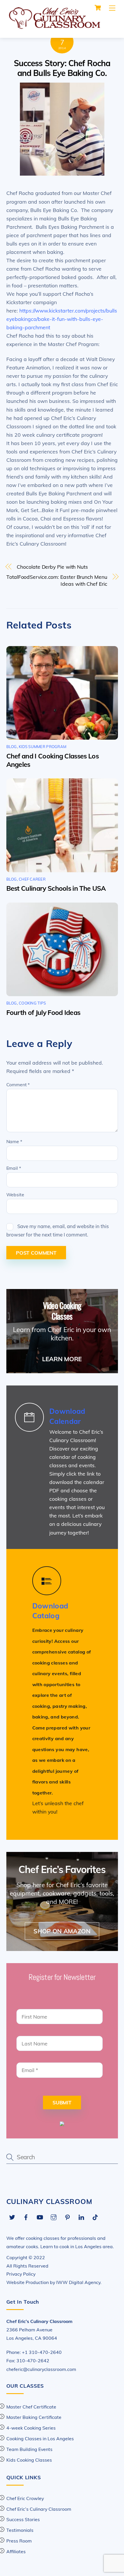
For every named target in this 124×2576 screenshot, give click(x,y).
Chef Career (32, 879)
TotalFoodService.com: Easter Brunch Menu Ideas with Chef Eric (57, 580)
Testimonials (20, 2530)
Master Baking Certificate (34, 2417)
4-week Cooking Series (31, 2428)
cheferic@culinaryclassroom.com (41, 2369)
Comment (18, 1085)
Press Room (19, 2541)
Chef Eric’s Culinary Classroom (39, 2509)
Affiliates (16, 2551)
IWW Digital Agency (78, 2282)
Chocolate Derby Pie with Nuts (52, 567)
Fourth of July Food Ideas (43, 1012)
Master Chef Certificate (31, 2407)
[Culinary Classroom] (54, 27)
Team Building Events (29, 2449)
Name (14, 1141)
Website (15, 1195)
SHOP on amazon (62, 1931)
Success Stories (23, 2519)
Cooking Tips (32, 1003)
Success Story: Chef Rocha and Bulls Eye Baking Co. (62, 68)
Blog (12, 747)
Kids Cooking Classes (29, 2460)
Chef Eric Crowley (25, 2498)
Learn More (62, 1359)
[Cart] (98, 8)
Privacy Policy (21, 2274)
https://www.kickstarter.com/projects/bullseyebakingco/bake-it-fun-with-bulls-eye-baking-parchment (62, 319)
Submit (62, 2102)
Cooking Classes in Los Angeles (40, 2439)
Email (14, 1168)
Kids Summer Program (43, 747)
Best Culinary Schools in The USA (56, 888)
